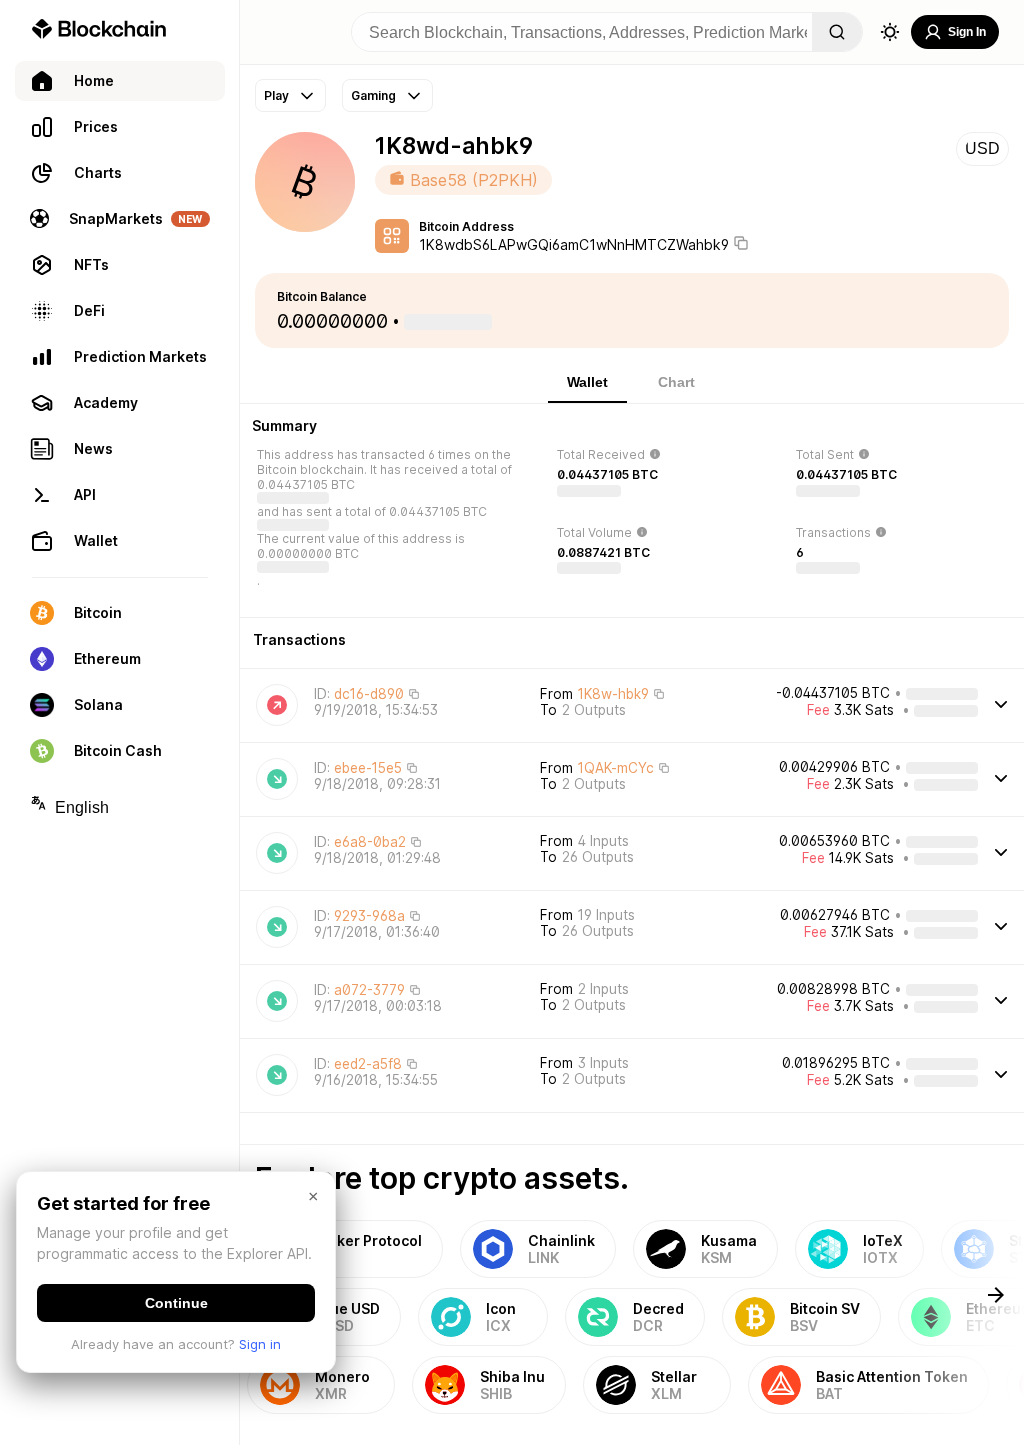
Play (276, 95)
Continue (176, 1303)
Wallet (587, 382)
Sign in (260, 1344)
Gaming (373, 95)
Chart (676, 382)
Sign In (967, 32)
